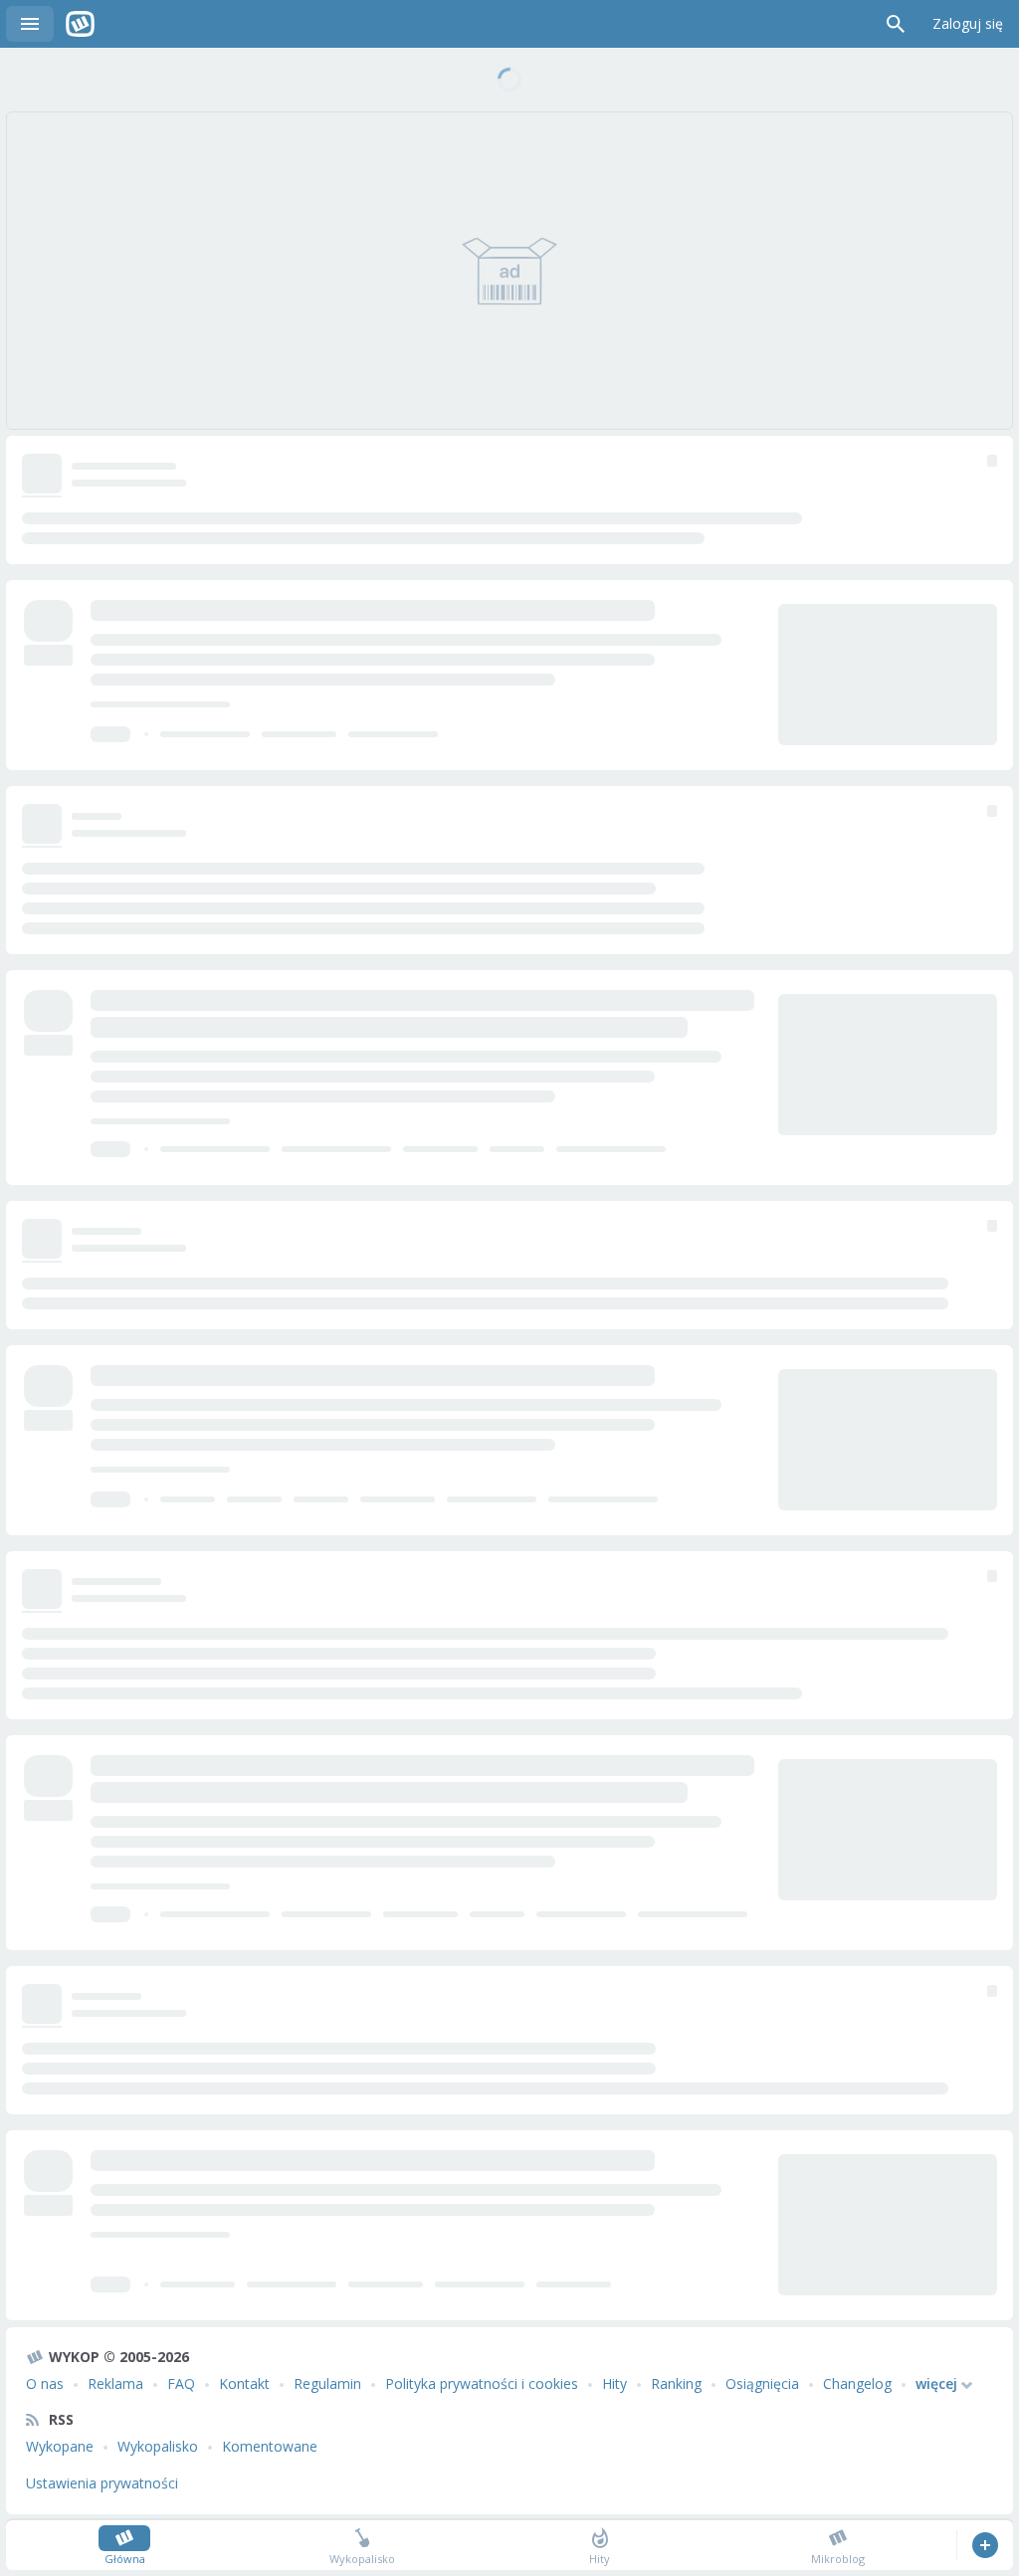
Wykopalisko (158, 2446)
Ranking (676, 2383)
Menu (30, 24)
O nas (45, 2383)
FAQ (181, 2383)
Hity (614, 2383)
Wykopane (60, 2446)
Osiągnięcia (762, 2383)
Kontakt (244, 2383)
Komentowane (270, 2446)
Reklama (115, 2383)
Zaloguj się (968, 23)
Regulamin (327, 2383)
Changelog (857, 2383)
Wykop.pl (80, 24)
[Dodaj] (985, 2545)
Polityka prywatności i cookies (482, 2383)
